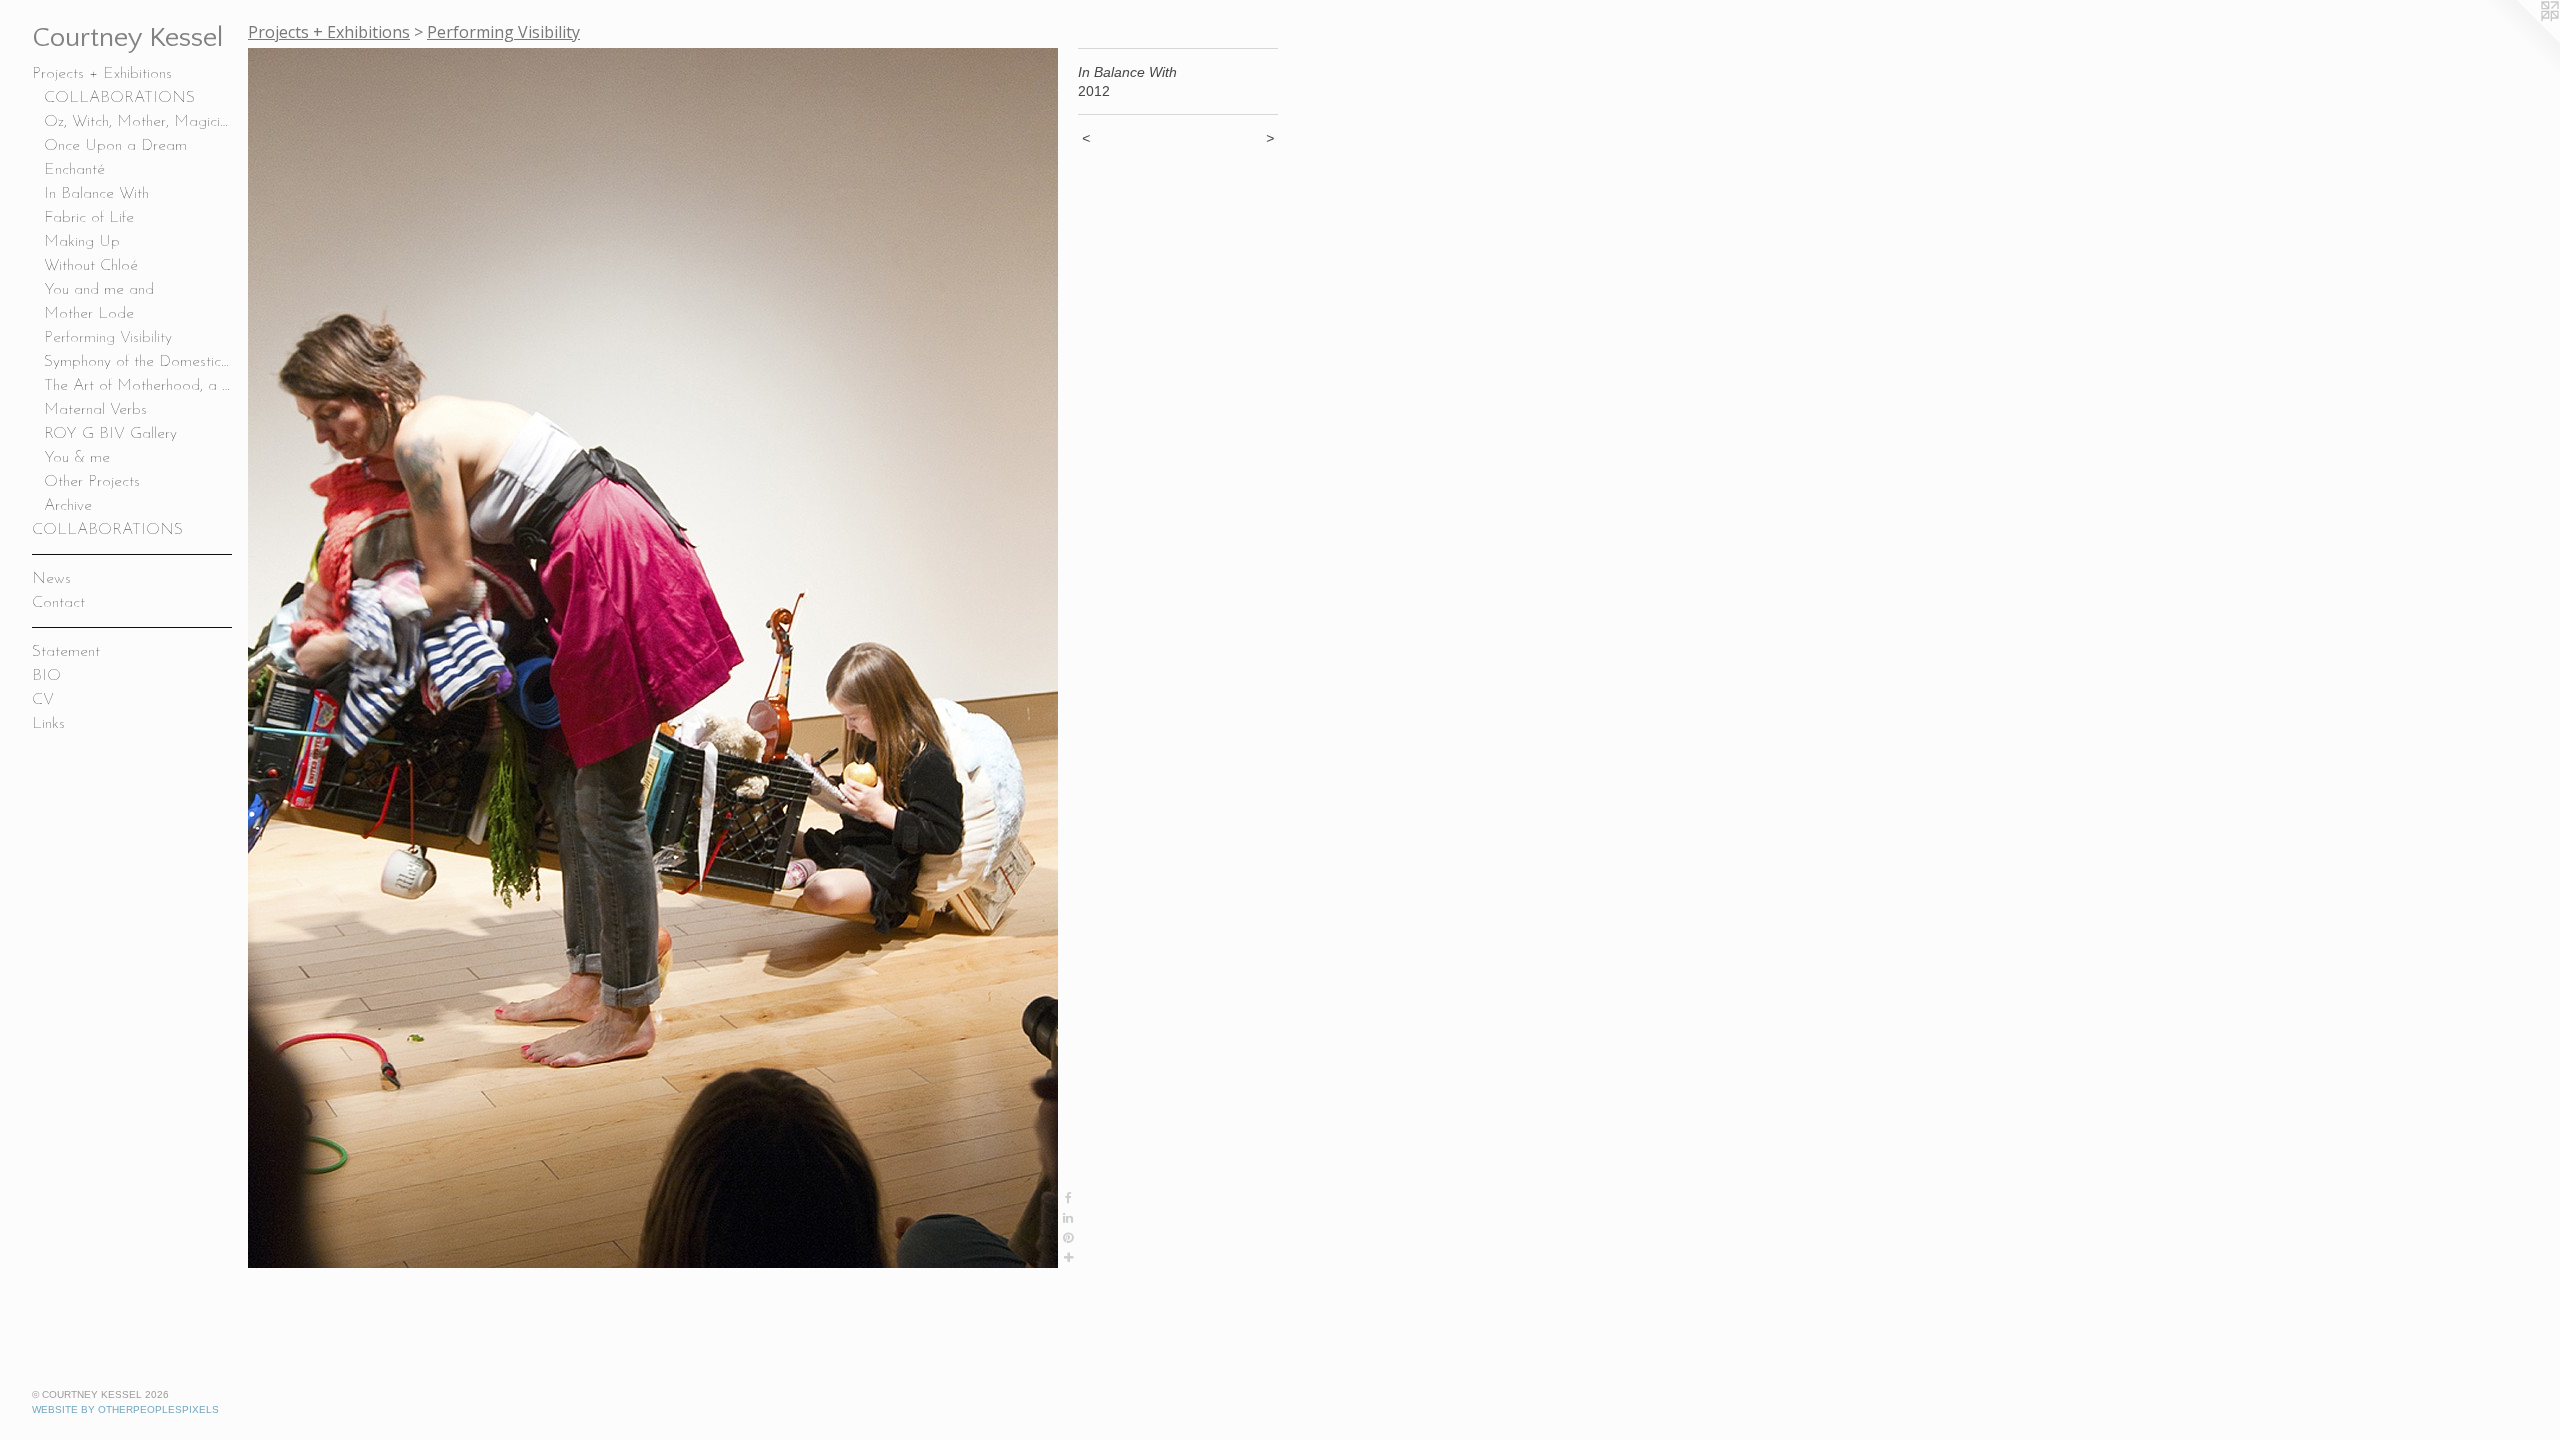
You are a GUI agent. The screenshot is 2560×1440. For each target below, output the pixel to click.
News (51, 579)
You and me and (99, 290)
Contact (58, 603)
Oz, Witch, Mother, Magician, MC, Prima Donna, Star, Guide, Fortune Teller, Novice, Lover (138, 122)
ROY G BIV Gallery (110, 434)
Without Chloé (91, 266)
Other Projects (92, 482)
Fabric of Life (89, 218)
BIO (46, 676)
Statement (66, 652)
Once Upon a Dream (115, 146)
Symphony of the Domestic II (138, 362)
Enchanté (74, 170)
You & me (77, 458)
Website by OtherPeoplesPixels (125, 1409)
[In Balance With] (653, 658)
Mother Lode (89, 314)
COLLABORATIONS (119, 98)
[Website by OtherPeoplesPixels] (2520, 40)
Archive (68, 506)
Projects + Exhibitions (102, 74)
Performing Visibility (108, 338)
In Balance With (96, 194)
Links (48, 724)
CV (43, 700)
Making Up (82, 242)
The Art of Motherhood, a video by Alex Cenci (138, 386)
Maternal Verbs (95, 410)
